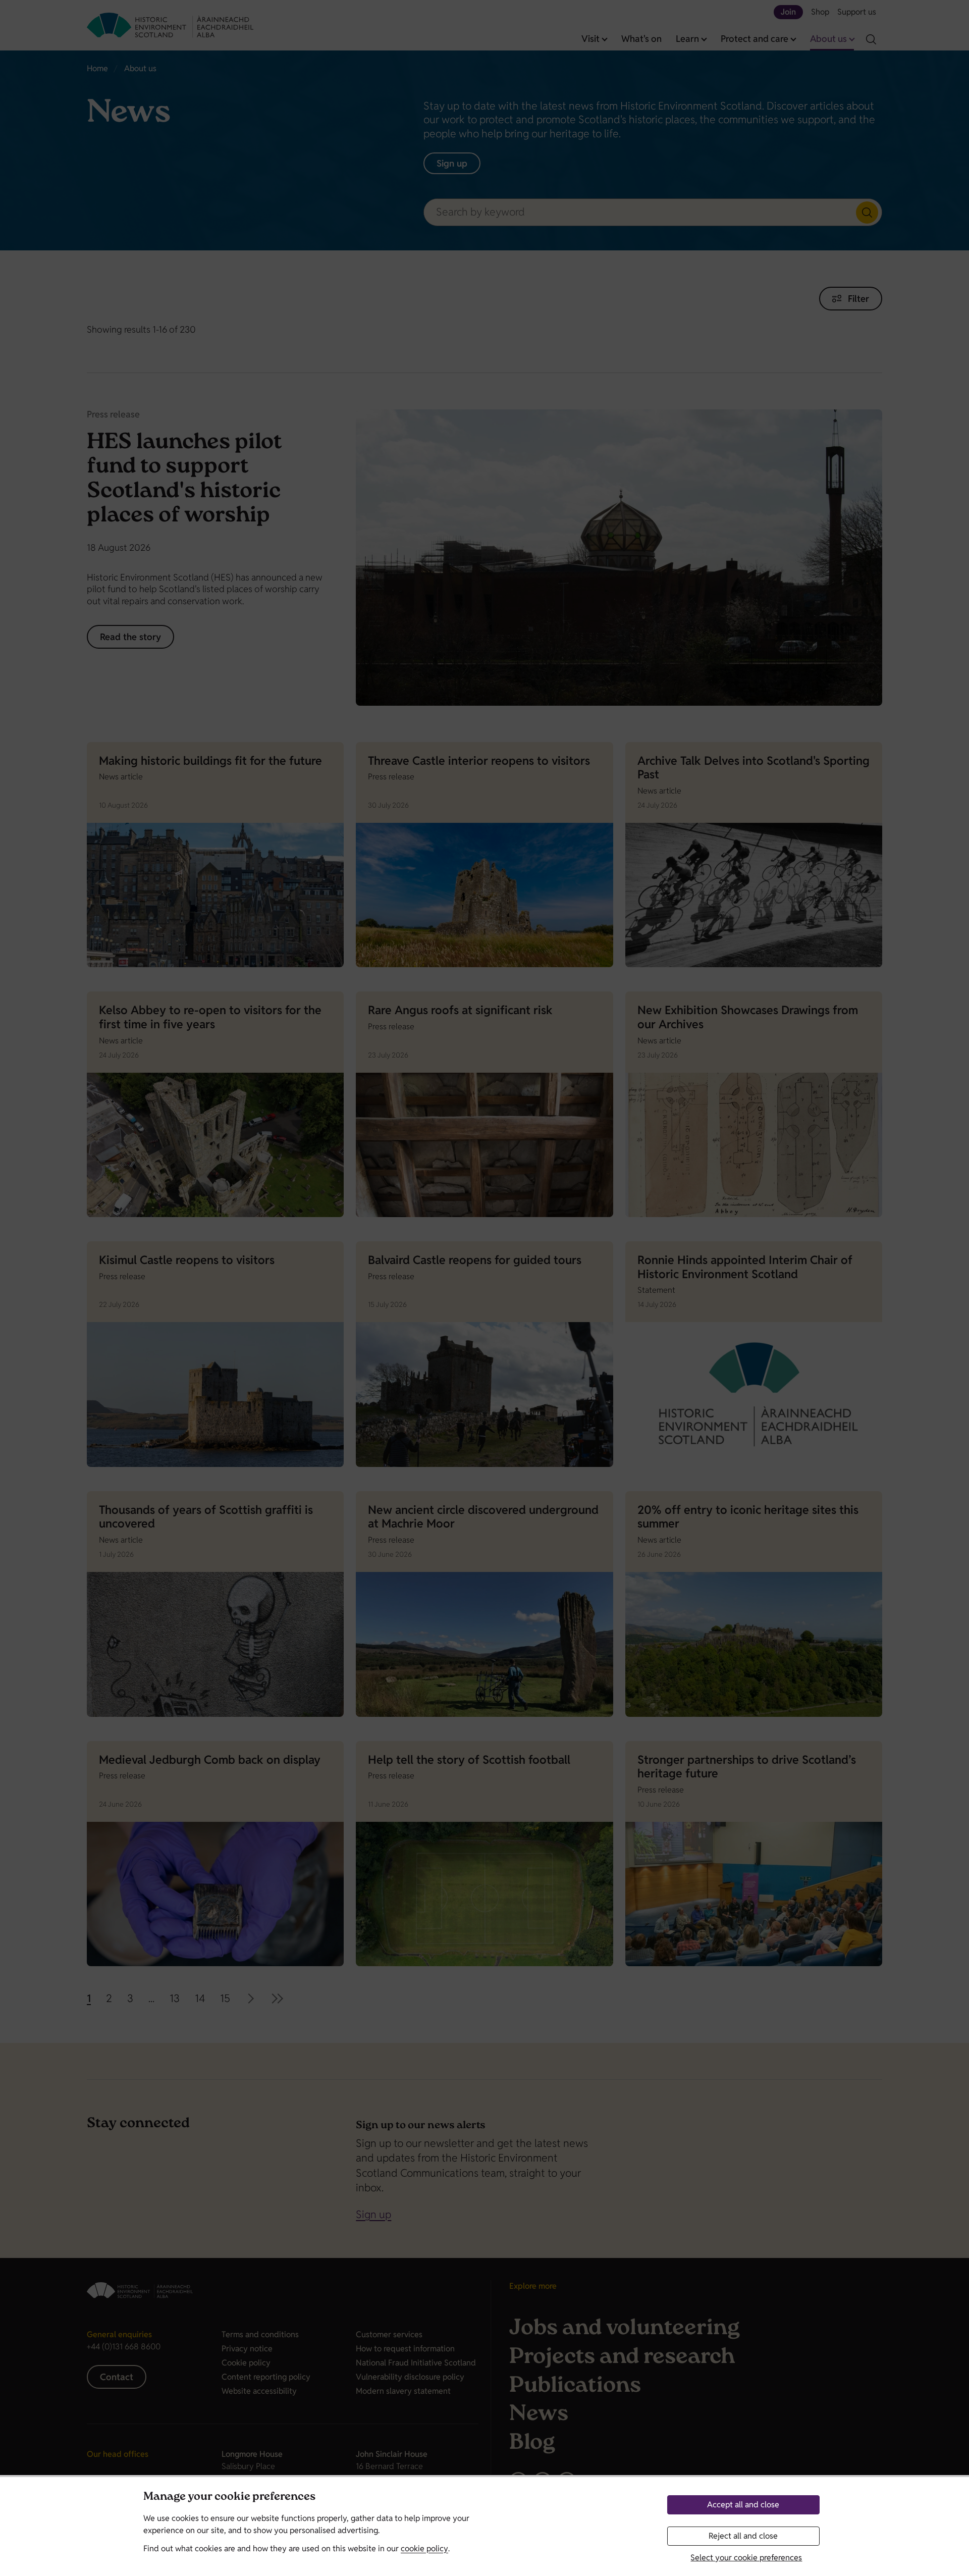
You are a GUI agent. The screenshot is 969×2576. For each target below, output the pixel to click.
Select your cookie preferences (746, 2558)
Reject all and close (743, 2536)
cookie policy (424, 2548)
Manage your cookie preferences (229, 2498)
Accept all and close (743, 2505)
